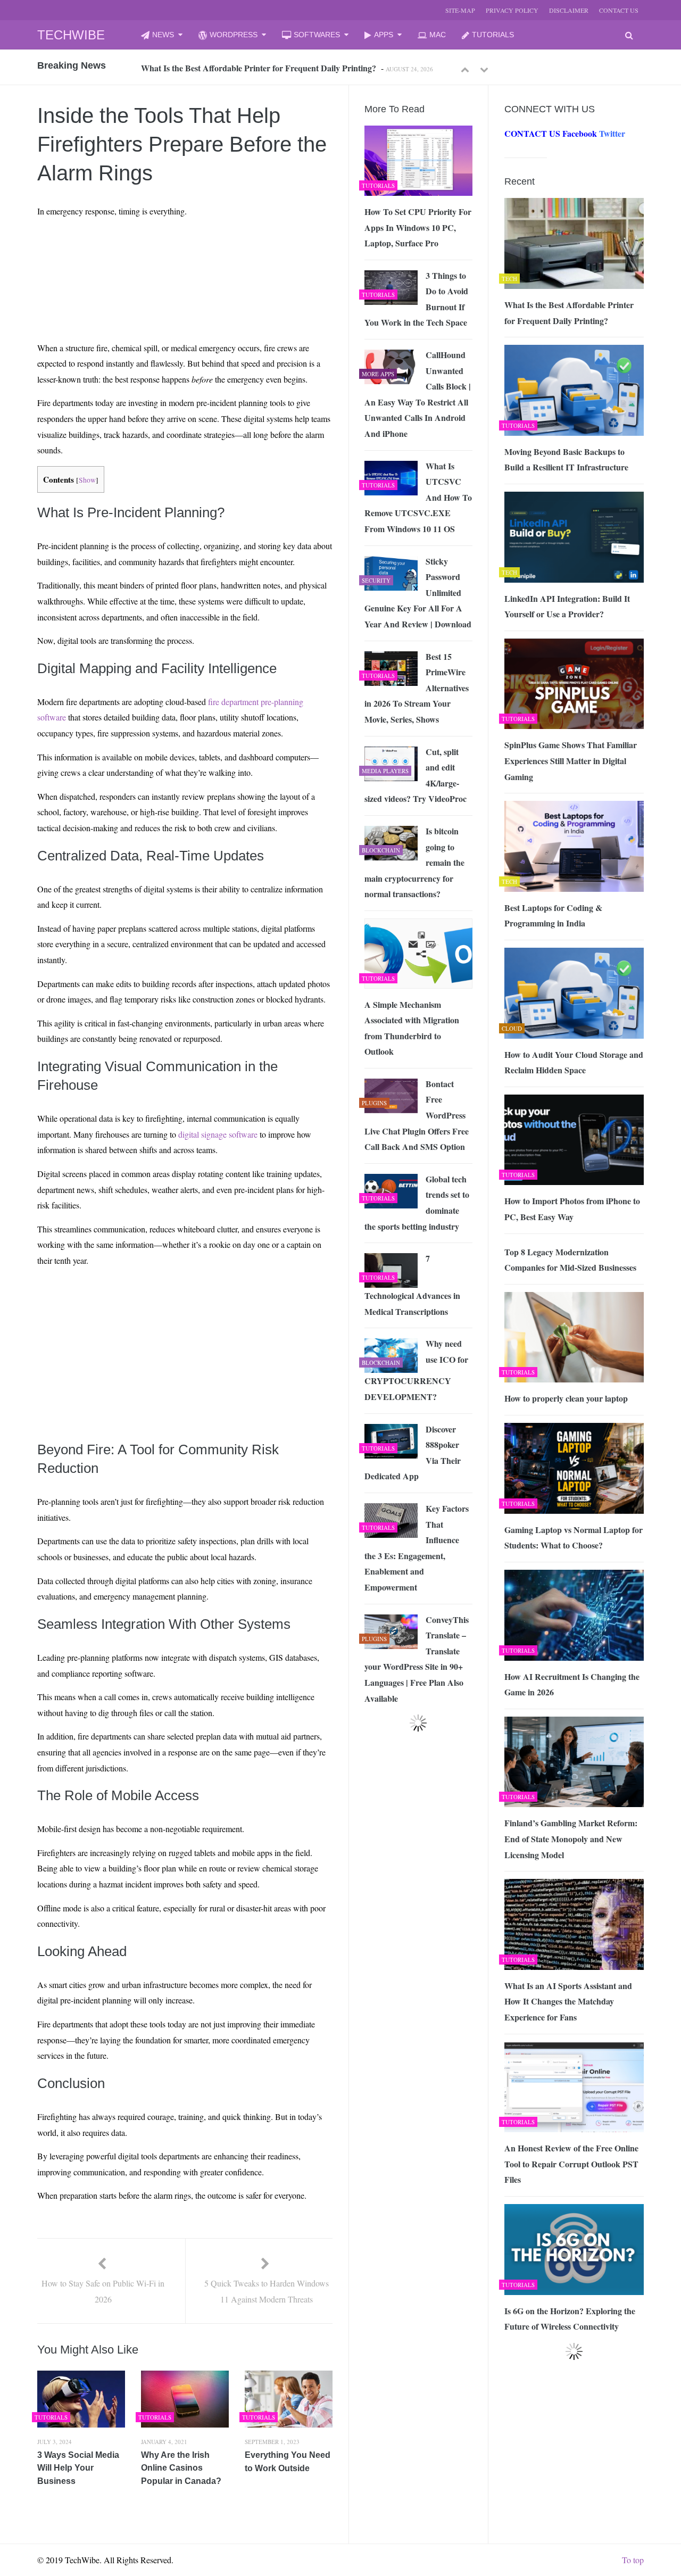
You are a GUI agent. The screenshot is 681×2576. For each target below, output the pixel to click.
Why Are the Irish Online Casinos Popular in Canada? (181, 2468)
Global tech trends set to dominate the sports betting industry (417, 1203)
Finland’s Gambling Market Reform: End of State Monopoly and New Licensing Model (571, 1838)
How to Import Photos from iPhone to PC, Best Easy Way (572, 1209)
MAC (438, 35)
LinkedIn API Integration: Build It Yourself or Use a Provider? (567, 606)
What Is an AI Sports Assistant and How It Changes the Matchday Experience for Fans (568, 2001)
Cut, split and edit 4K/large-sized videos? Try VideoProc (416, 775)
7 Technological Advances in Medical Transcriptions (412, 1285)
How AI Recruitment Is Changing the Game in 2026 (572, 1684)
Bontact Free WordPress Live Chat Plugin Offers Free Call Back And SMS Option (417, 1115)
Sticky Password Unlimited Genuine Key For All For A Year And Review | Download (418, 593)
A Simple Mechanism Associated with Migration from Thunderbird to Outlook (412, 1028)
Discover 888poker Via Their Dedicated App (413, 1453)
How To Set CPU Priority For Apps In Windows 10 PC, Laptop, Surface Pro (418, 227)
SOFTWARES (317, 35)
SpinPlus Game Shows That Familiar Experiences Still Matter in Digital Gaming (571, 760)
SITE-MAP (460, 10)
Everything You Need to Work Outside (288, 2462)
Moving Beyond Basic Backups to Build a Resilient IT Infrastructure (566, 459)
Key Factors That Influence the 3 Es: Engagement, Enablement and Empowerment (417, 1548)
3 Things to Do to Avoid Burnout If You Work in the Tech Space (416, 299)
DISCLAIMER (569, 10)
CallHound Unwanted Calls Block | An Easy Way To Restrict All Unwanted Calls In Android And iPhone (418, 394)
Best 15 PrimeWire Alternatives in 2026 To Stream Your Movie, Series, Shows (417, 688)
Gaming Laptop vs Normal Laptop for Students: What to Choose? (574, 1538)
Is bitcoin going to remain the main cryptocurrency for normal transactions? (414, 862)
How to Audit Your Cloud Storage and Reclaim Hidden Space (574, 1062)
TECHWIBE (71, 35)
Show (87, 480)
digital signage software (218, 1134)
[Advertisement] (139, 251)
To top (633, 2560)
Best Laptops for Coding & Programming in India (553, 916)
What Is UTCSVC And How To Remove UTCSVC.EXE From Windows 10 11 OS (418, 497)
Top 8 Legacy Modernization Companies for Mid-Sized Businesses (570, 1260)
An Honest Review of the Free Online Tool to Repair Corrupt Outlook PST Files (571, 2164)
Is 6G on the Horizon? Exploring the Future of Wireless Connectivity (570, 2319)
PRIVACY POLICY (512, 10)
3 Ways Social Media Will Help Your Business (78, 2468)
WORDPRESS (234, 35)
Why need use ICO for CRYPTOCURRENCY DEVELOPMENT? (416, 1370)
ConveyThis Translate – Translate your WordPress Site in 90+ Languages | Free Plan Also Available (417, 1659)
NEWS (163, 35)
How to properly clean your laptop (566, 1398)
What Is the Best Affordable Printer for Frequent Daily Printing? (259, 68)
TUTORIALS (493, 35)
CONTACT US (619, 10)
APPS (384, 35)
